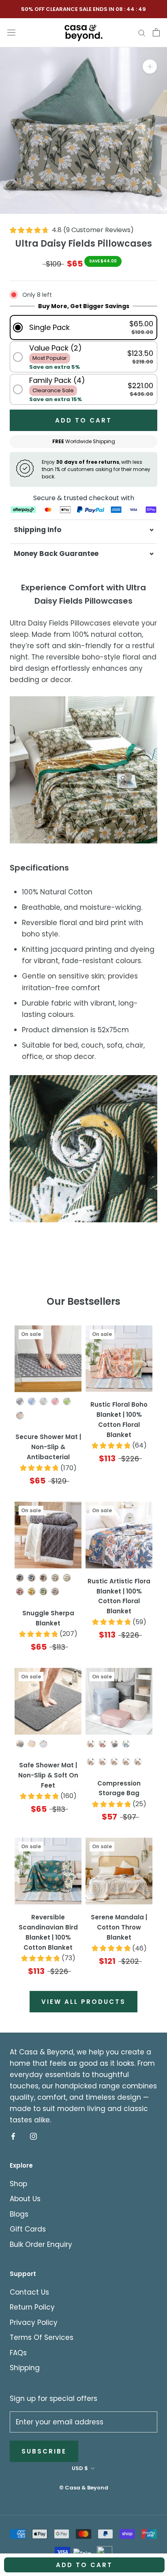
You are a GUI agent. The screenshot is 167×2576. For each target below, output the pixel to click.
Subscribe (44, 2451)
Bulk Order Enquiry (41, 2244)
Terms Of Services (42, 2337)
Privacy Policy (34, 2322)
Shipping (25, 2368)
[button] (83, 327)
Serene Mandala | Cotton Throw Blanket (119, 1927)
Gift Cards (28, 2229)
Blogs (19, 2214)
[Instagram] (33, 2136)
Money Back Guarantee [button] (56, 554)
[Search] (142, 32)
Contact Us (29, 2292)
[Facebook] (13, 2136)
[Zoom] (150, 67)
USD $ (80, 2468)
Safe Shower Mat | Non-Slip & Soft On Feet (48, 1775)
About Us (25, 2199)
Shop (18, 2184)
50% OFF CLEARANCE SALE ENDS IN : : (84, 9)
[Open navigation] (11, 32)
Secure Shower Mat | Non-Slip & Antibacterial (48, 1447)
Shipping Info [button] (37, 530)
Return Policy (32, 2307)
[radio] (20, 1401)
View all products (83, 2002)
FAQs (18, 2353)
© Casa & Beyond (84, 2488)
